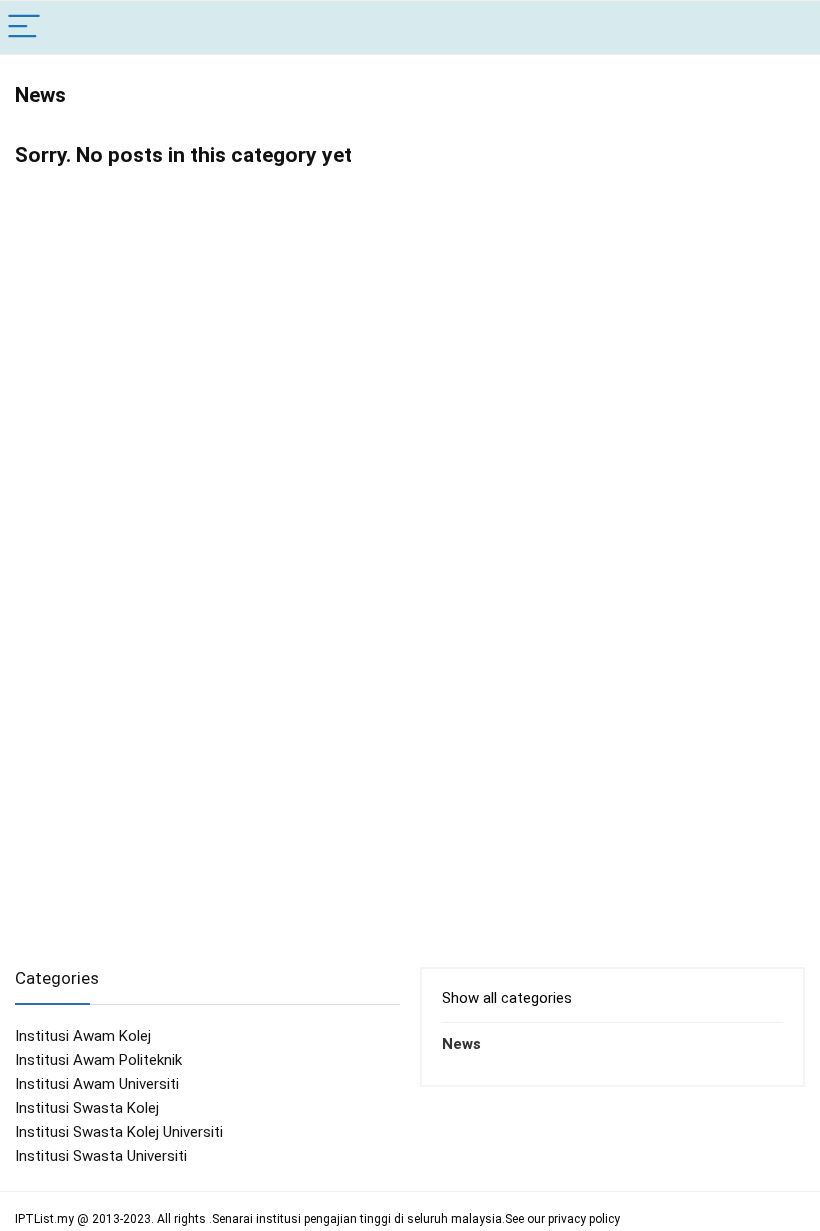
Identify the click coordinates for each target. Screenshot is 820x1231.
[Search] (789, 27)
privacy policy (584, 1219)
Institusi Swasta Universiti (101, 1156)
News (461, 1044)
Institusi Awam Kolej (83, 1036)
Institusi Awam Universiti (97, 1084)
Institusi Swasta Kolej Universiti (119, 1132)
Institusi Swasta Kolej (87, 1108)
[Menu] (24, 27)
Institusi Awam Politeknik (98, 1060)
